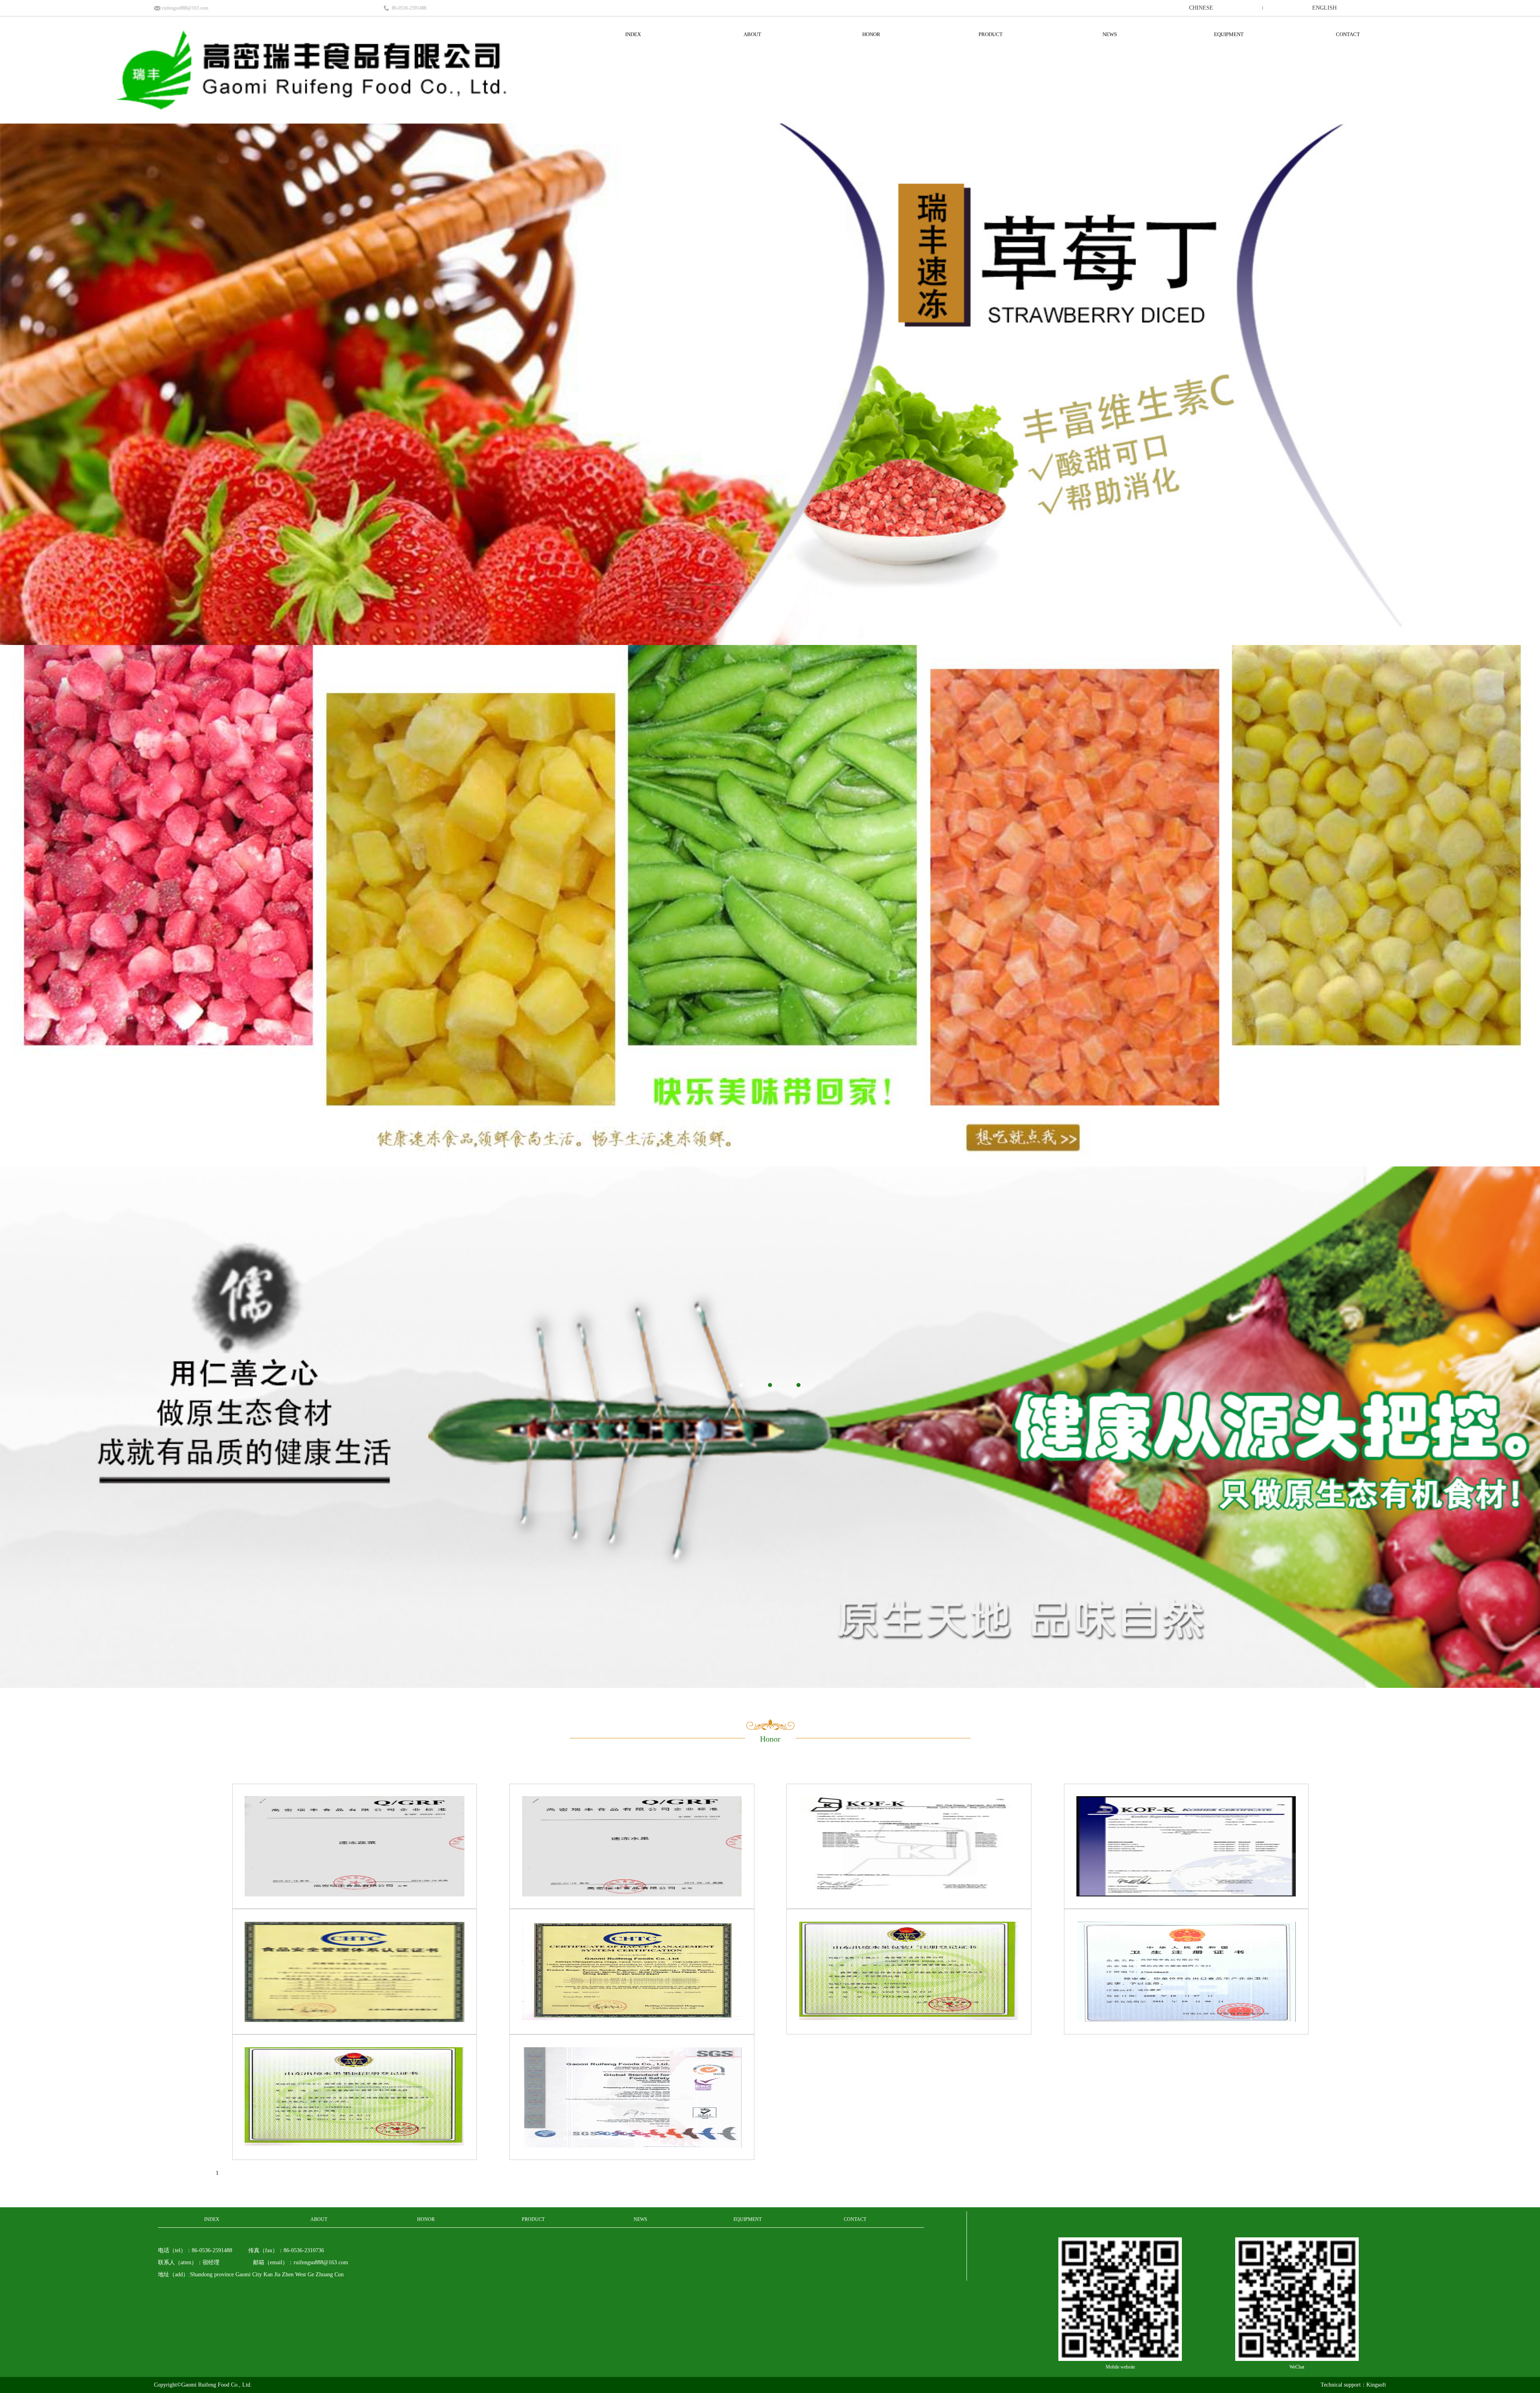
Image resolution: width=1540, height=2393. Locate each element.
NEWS (1110, 34)
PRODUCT (991, 34)
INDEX (633, 34)
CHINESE (1201, 8)
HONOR (871, 34)
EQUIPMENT (1229, 34)
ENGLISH (1324, 8)
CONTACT (1348, 34)
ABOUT (752, 34)
